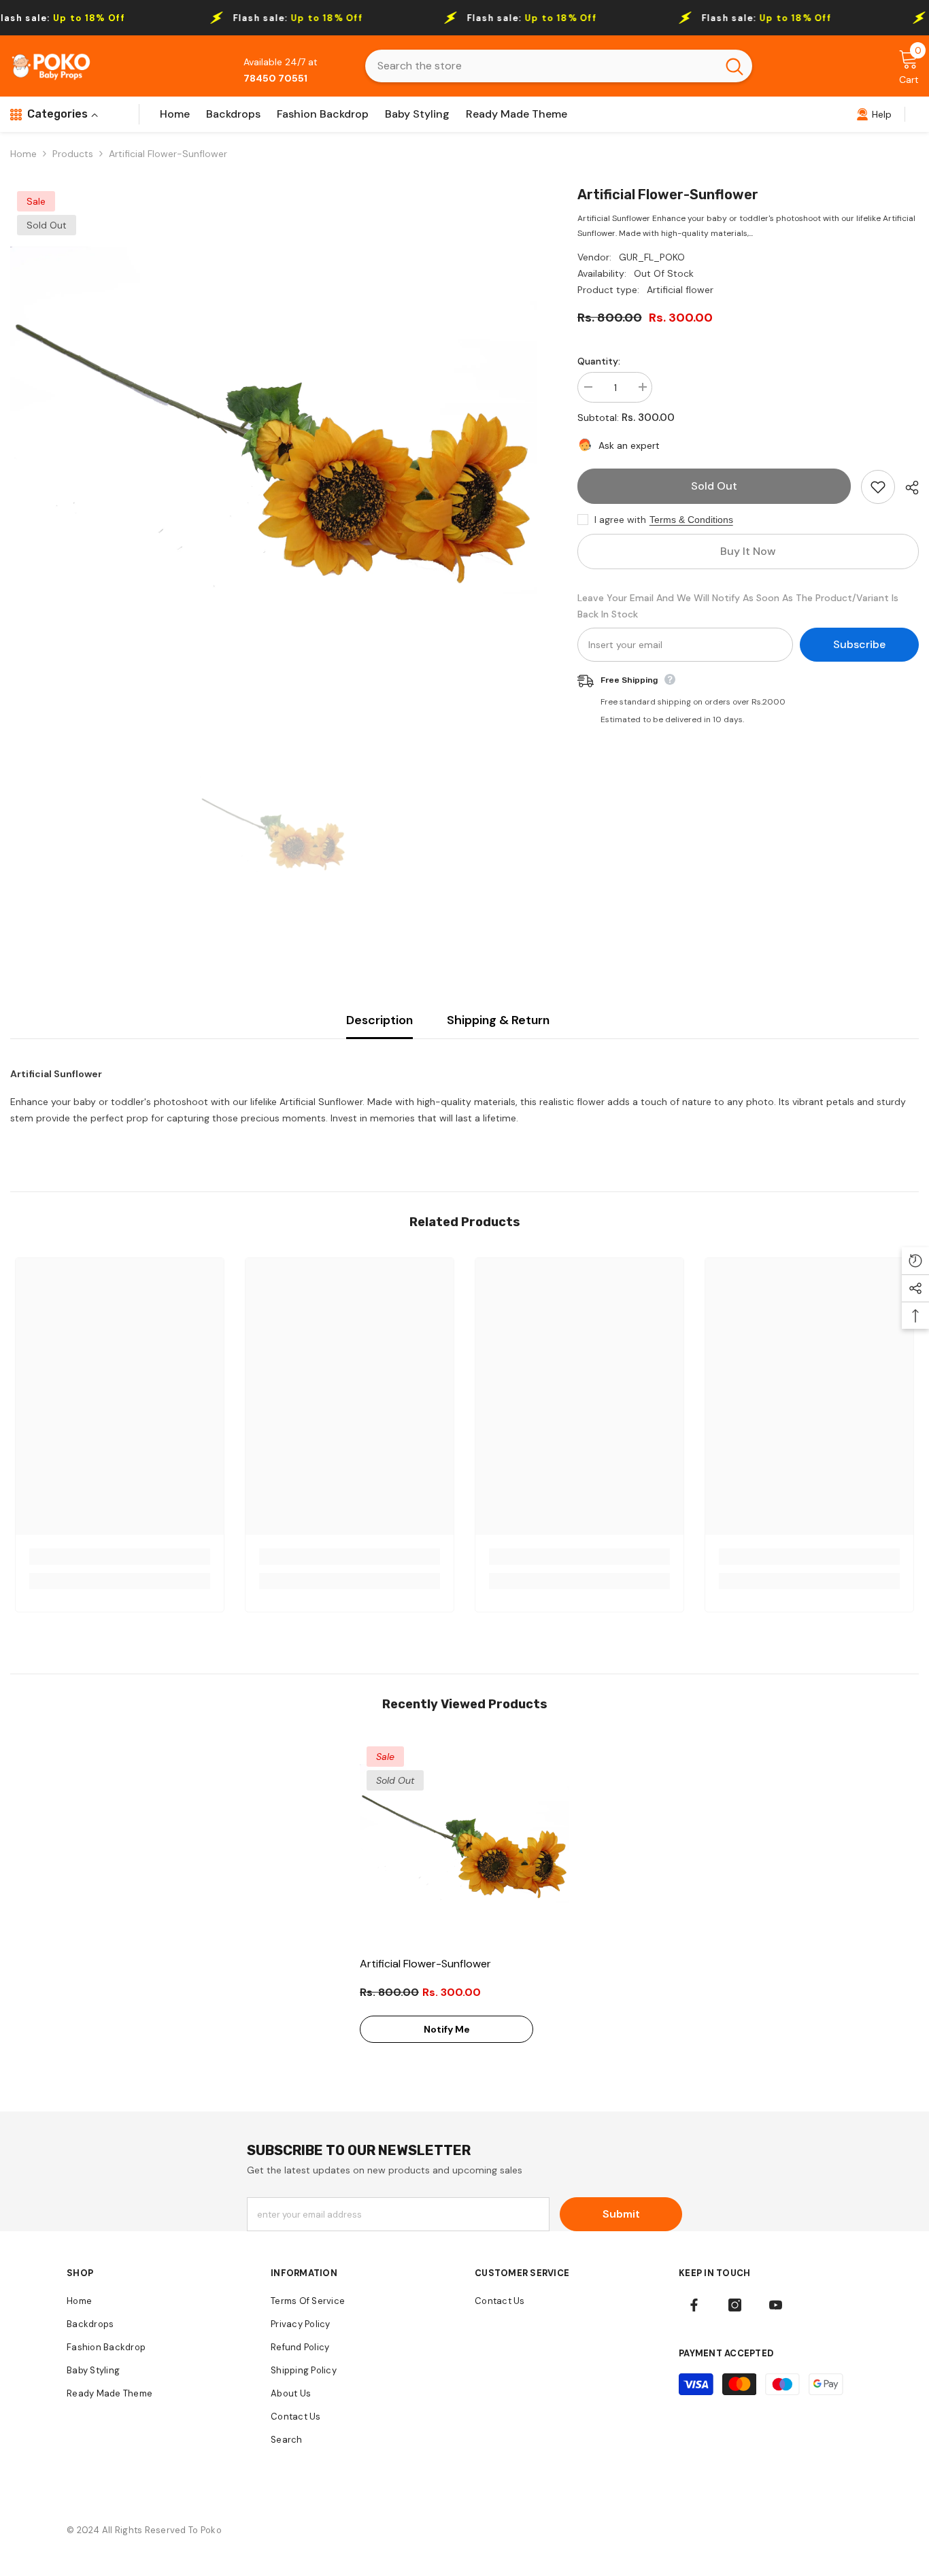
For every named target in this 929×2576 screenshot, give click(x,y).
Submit (621, 2214)
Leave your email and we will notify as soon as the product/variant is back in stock (738, 606)
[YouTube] (776, 2305)
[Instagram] (735, 2305)
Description (379, 1020)
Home (23, 154)
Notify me (447, 2029)
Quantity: (599, 361)
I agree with (620, 520)
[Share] (907, 488)
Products (73, 154)
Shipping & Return (498, 1020)
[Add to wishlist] (878, 487)
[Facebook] (694, 2305)
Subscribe (859, 644)
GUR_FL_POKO (652, 257)
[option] (273, 447)
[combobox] (541, 66)
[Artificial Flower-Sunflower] (464, 1844)
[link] (874, 114)
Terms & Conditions (691, 520)
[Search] (559, 66)
